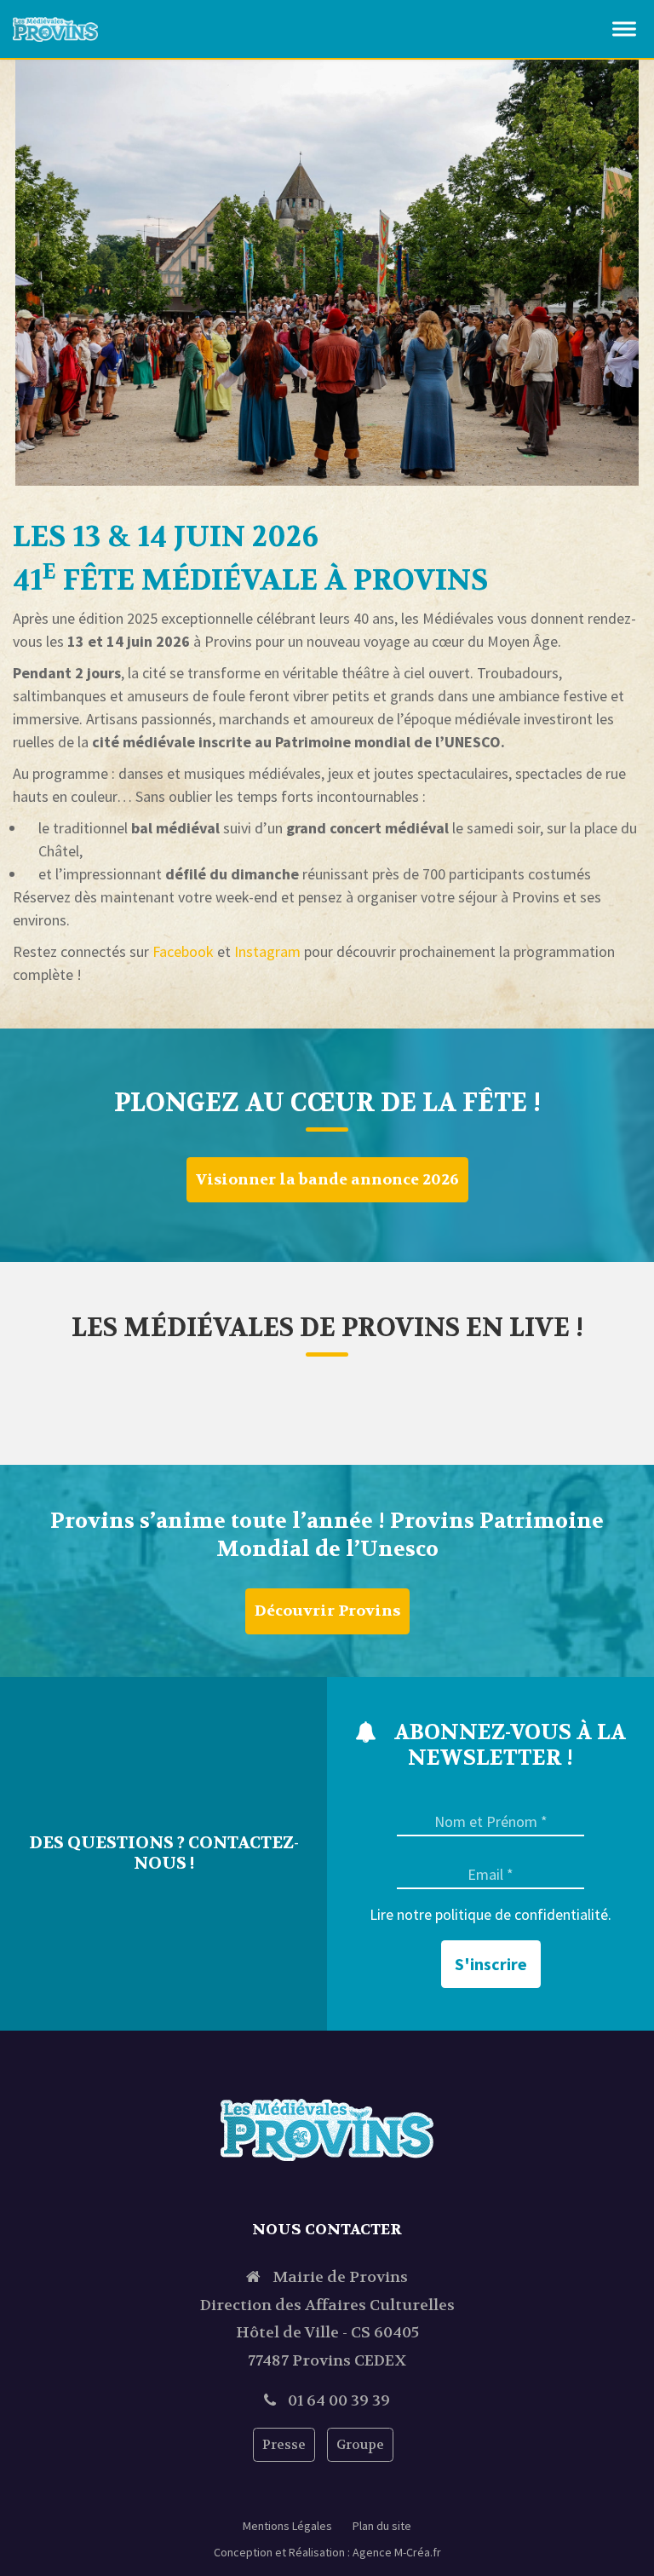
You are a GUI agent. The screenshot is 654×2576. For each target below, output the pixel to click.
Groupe (360, 2445)
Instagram (269, 951)
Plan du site (382, 2526)
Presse (284, 2445)
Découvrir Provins (327, 1611)
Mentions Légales (287, 2526)
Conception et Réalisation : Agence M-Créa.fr (327, 2552)
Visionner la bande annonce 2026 (327, 1180)
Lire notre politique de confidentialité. (490, 1915)
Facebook (183, 951)
